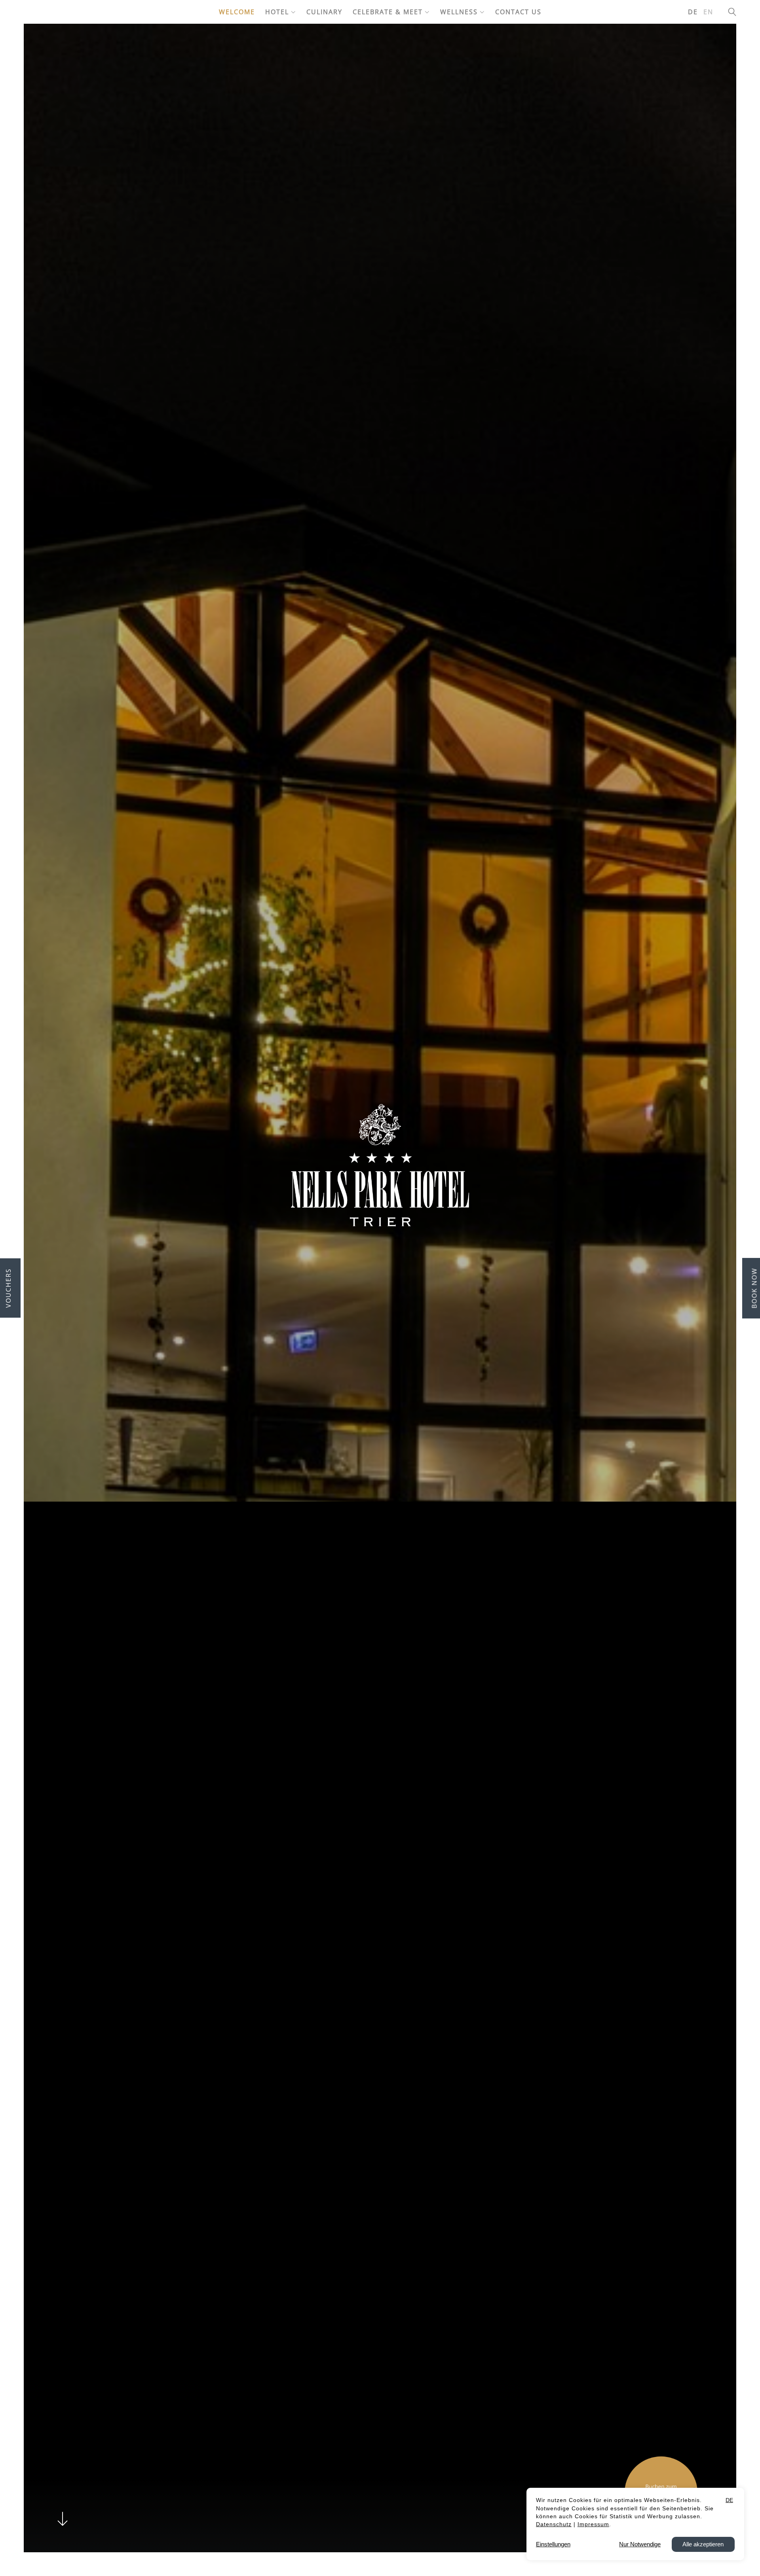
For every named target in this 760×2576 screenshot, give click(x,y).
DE (693, 12)
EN (708, 12)
